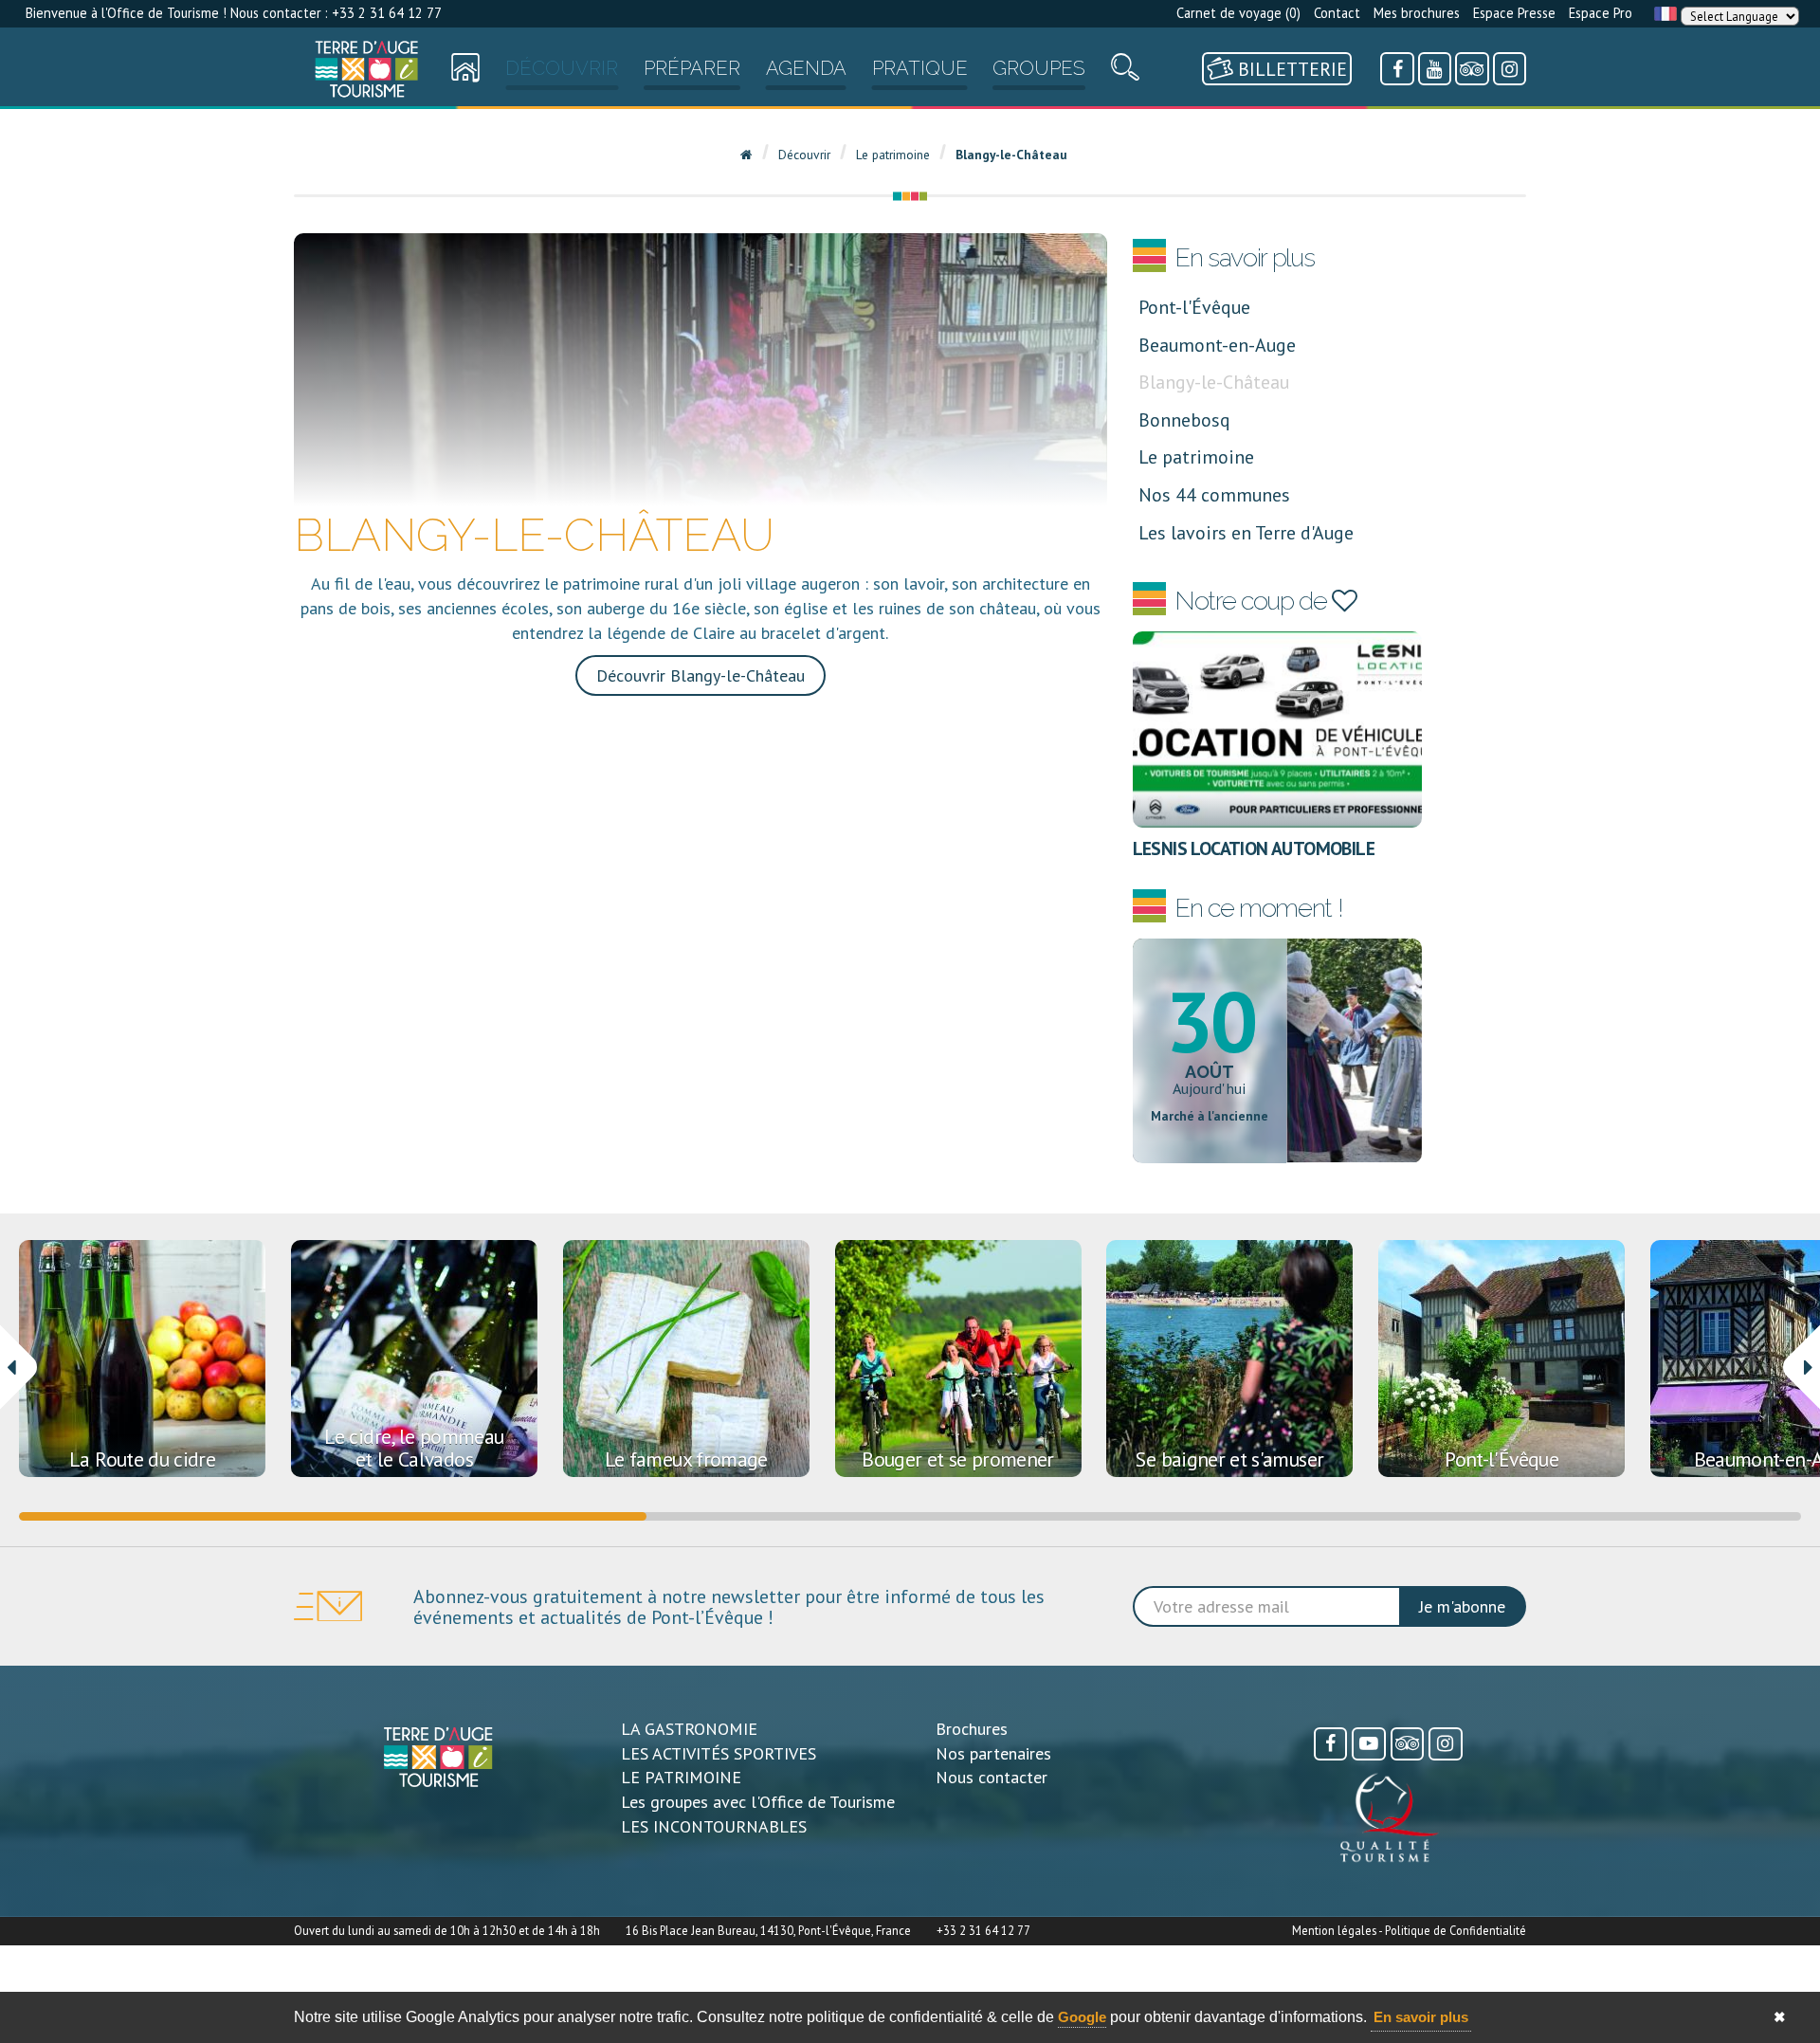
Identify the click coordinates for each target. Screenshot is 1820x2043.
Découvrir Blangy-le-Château (701, 675)
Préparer (692, 68)
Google (1082, 2017)
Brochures (972, 1729)
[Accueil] (366, 69)
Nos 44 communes (1214, 494)
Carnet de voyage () (1238, 13)
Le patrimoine (1196, 456)
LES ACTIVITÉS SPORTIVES (719, 1753)
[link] (366, 69)
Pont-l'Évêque (1194, 307)
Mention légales (1334, 1930)
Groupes (1039, 68)
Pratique (920, 68)
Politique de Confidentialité (1456, 1930)
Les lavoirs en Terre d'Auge (1246, 532)
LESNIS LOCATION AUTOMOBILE (1254, 848)
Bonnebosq (1184, 420)
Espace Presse (1514, 13)
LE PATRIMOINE (681, 1777)
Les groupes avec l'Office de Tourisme (758, 1802)
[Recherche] (1125, 72)
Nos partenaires (993, 1753)
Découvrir (562, 68)
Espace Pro (1601, 13)
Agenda (806, 68)
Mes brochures (1417, 13)
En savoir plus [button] (1421, 2017)
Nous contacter (992, 1777)
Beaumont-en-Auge (1217, 345)
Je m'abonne (1462, 1606)
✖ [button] (1780, 2017)
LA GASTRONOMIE (689, 1729)
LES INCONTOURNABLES (714, 1826)
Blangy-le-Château (1214, 382)
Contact (1337, 13)
